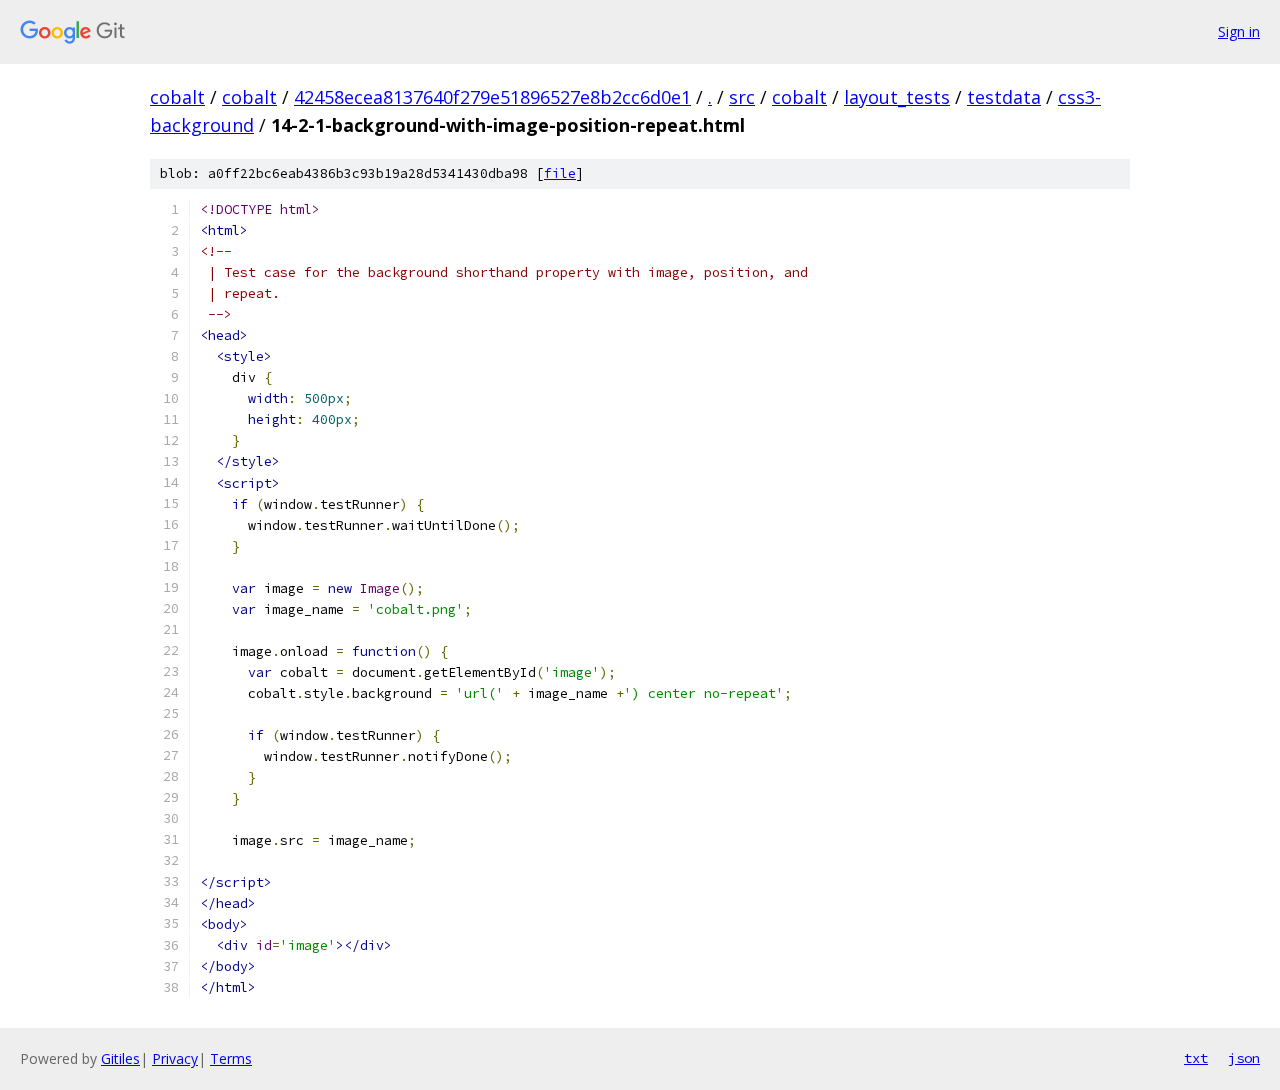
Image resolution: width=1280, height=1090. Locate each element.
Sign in (1239, 31)
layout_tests (897, 97)
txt (1196, 1058)
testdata (1004, 97)
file (560, 173)
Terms (231, 1058)
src (742, 97)
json (1244, 1058)
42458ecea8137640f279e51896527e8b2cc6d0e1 (492, 97)
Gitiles (120, 1058)
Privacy (175, 1058)
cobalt (177, 97)
